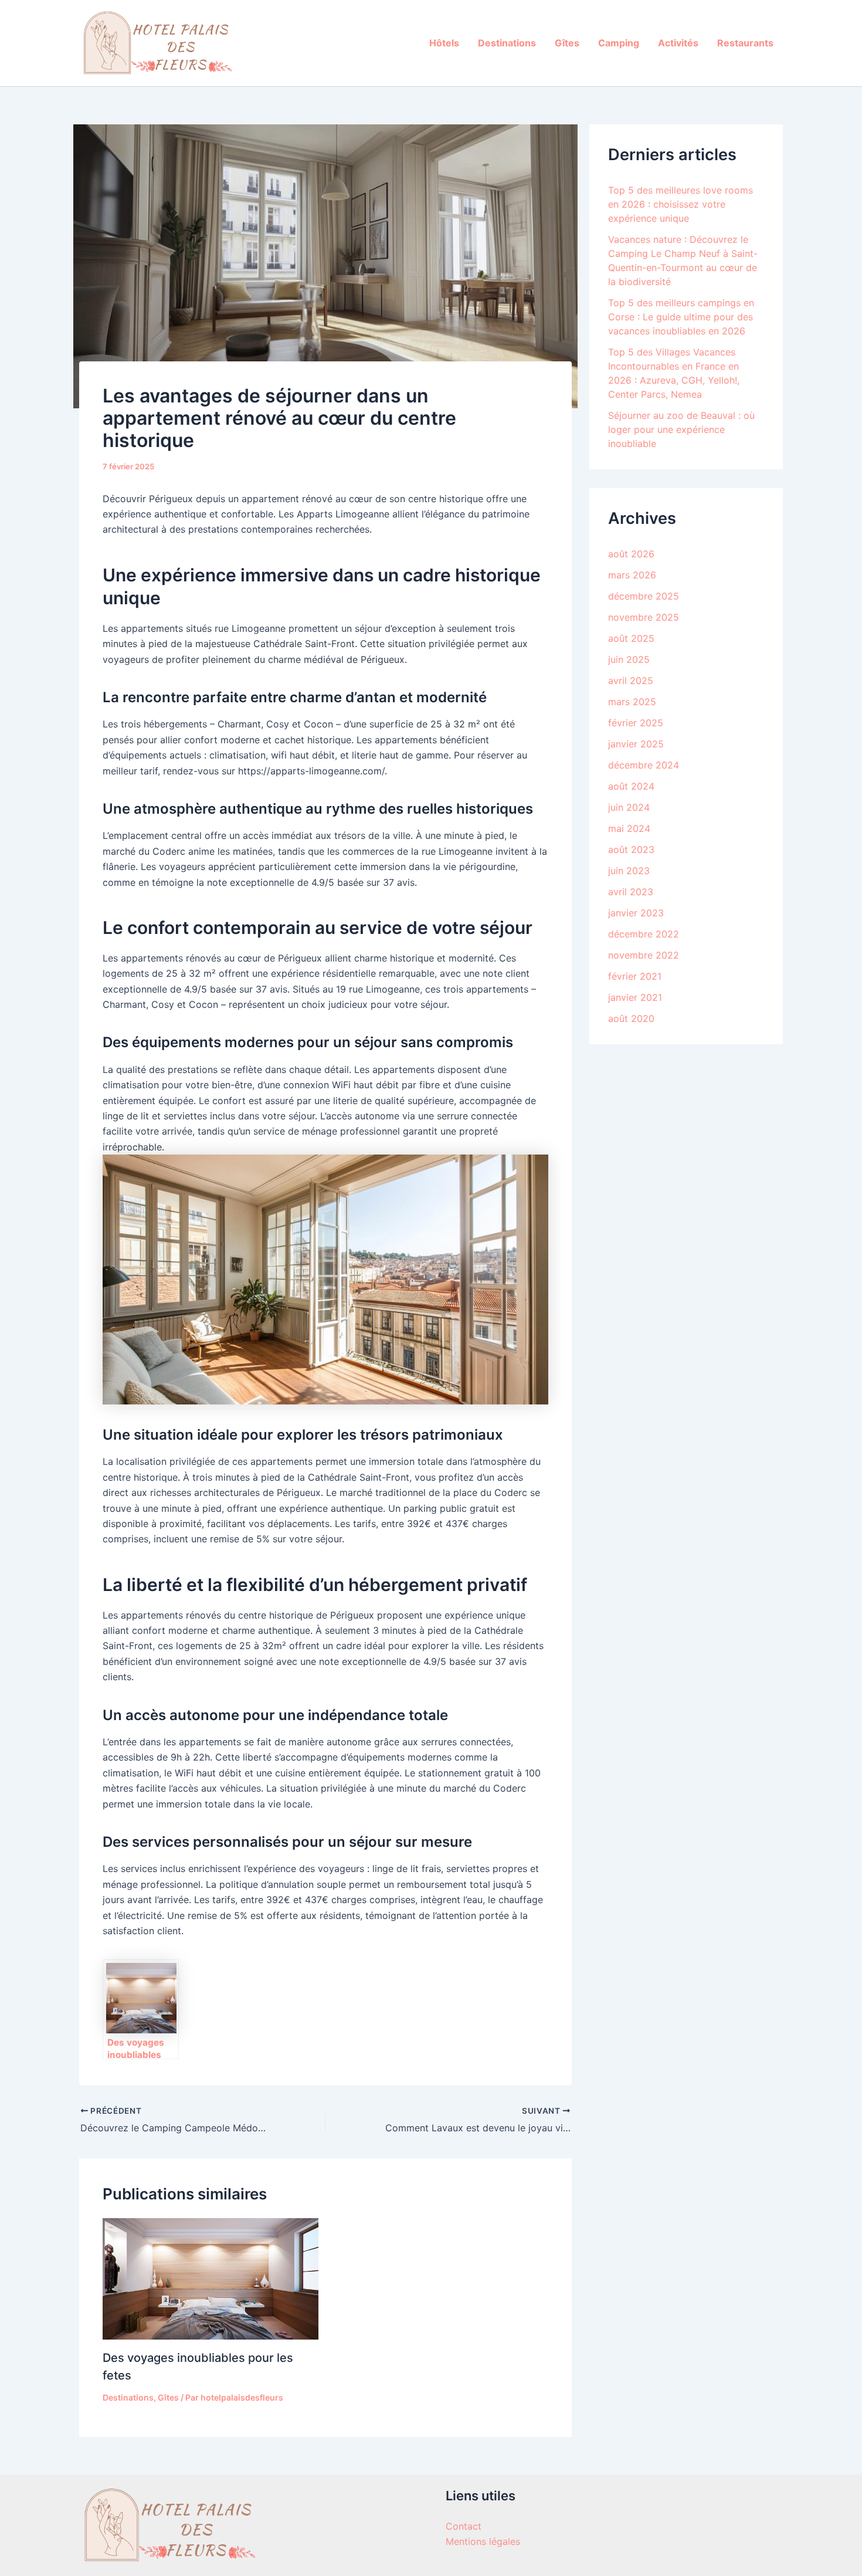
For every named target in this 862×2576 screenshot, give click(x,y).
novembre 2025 (644, 617)
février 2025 (636, 723)
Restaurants (745, 43)
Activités (678, 43)
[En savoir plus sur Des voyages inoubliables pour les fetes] (211, 2278)
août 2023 (631, 849)
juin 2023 (629, 871)
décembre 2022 (644, 934)
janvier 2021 (635, 997)
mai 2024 (629, 828)
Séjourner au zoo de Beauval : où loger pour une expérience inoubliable (681, 429)
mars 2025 (632, 702)
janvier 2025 (636, 744)
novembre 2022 (644, 955)
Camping (619, 43)
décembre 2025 (644, 596)
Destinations (507, 43)
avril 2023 (631, 892)
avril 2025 (631, 681)
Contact (464, 2526)
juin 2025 (629, 659)
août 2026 (631, 554)
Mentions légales (483, 2541)
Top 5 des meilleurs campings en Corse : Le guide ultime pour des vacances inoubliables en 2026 (681, 317)
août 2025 (631, 638)
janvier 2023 (636, 913)
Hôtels (444, 43)
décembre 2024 (644, 765)
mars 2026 (632, 575)
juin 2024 (629, 807)
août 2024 (631, 786)
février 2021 (635, 976)
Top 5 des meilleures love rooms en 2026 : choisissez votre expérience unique (681, 204)
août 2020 (631, 1018)
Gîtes (567, 43)
